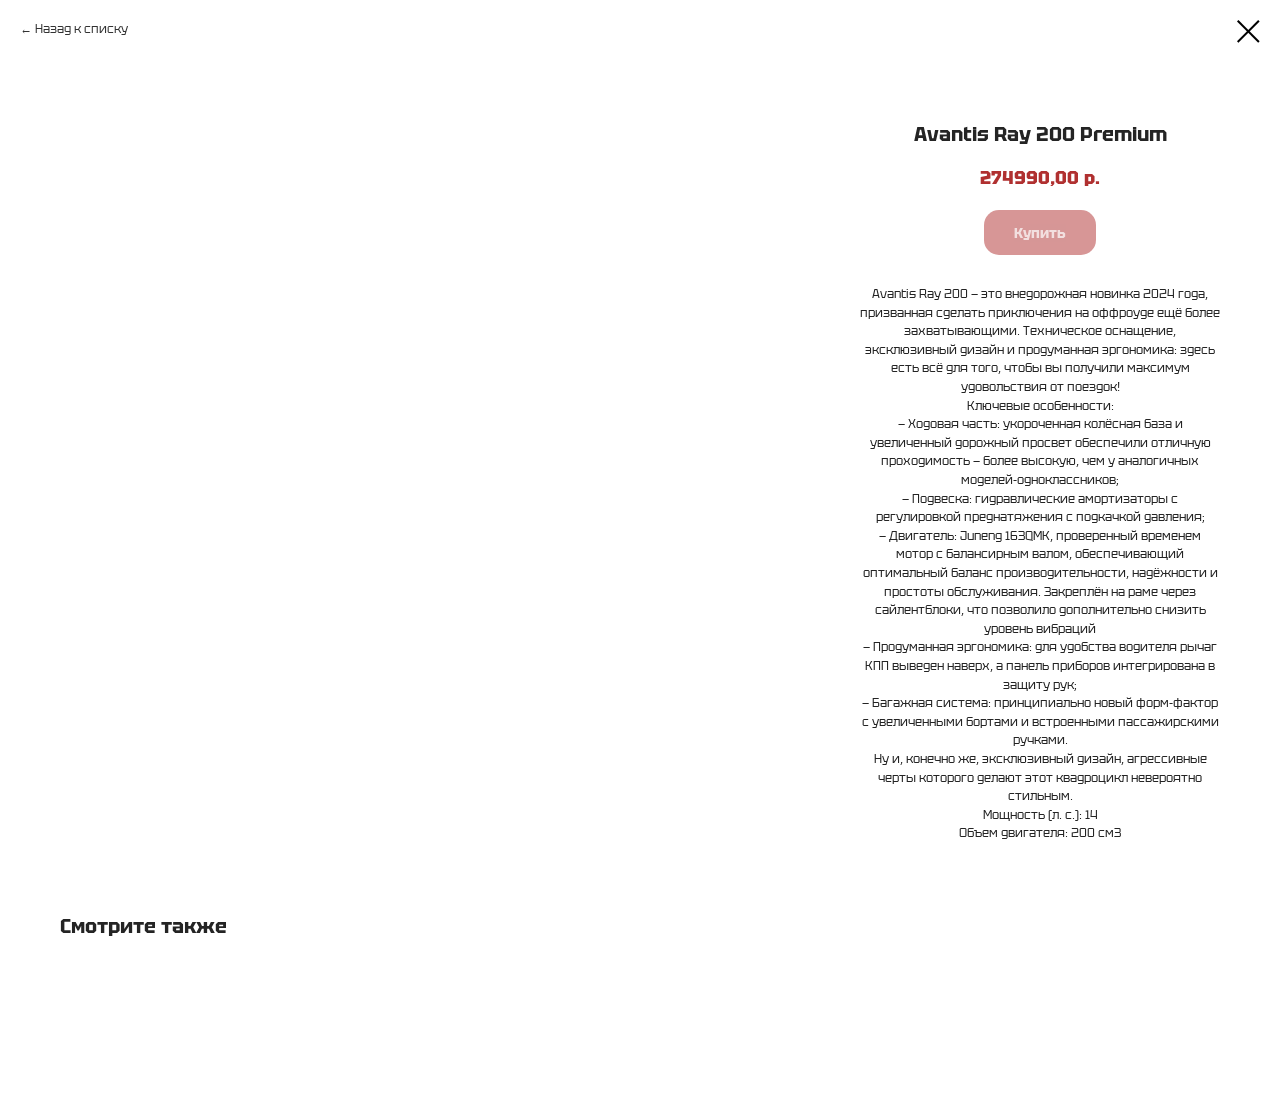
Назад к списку (81, 28)
